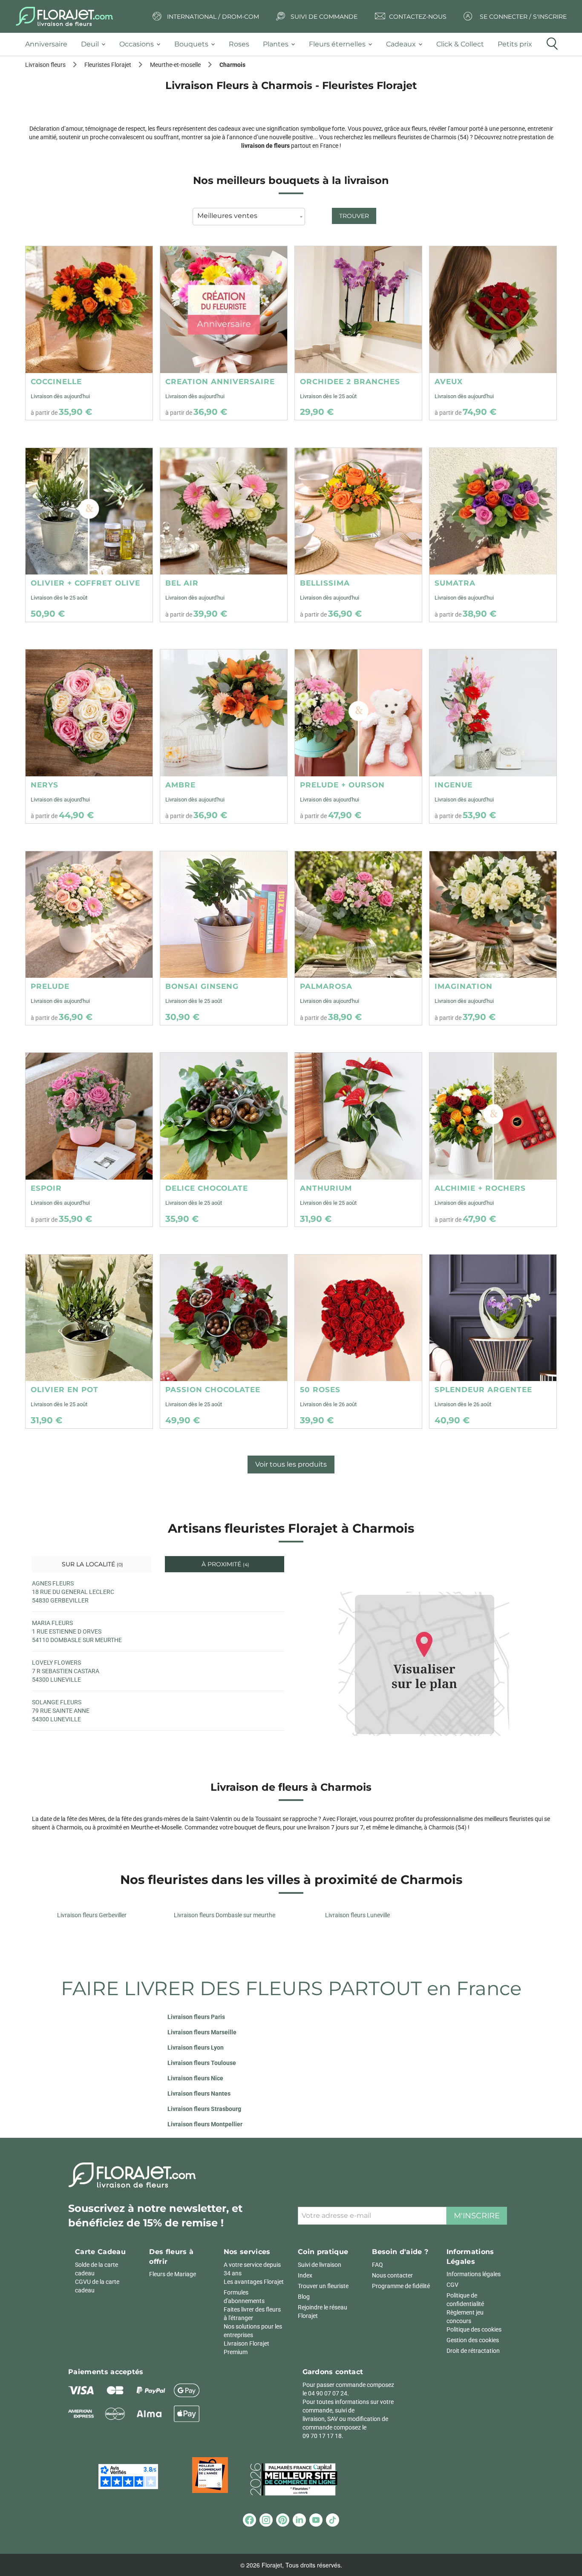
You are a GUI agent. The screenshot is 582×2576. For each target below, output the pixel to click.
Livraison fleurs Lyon (196, 2048)
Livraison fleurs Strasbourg (204, 2109)
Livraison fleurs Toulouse (202, 2063)
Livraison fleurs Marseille (202, 2032)
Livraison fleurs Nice (195, 2078)
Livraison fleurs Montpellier (205, 2124)
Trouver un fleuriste (323, 2286)
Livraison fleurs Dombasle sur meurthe (225, 1915)
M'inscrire (477, 2216)
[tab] (50, 45)
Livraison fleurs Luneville (357, 1915)
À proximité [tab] (225, 1564)
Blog (304, 2297)
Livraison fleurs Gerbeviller (92, 1915)
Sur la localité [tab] (92, 1564)
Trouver (354, 216)
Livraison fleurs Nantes (199, 2094)
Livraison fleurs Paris (196, 2017)
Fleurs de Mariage (173, 2274)
